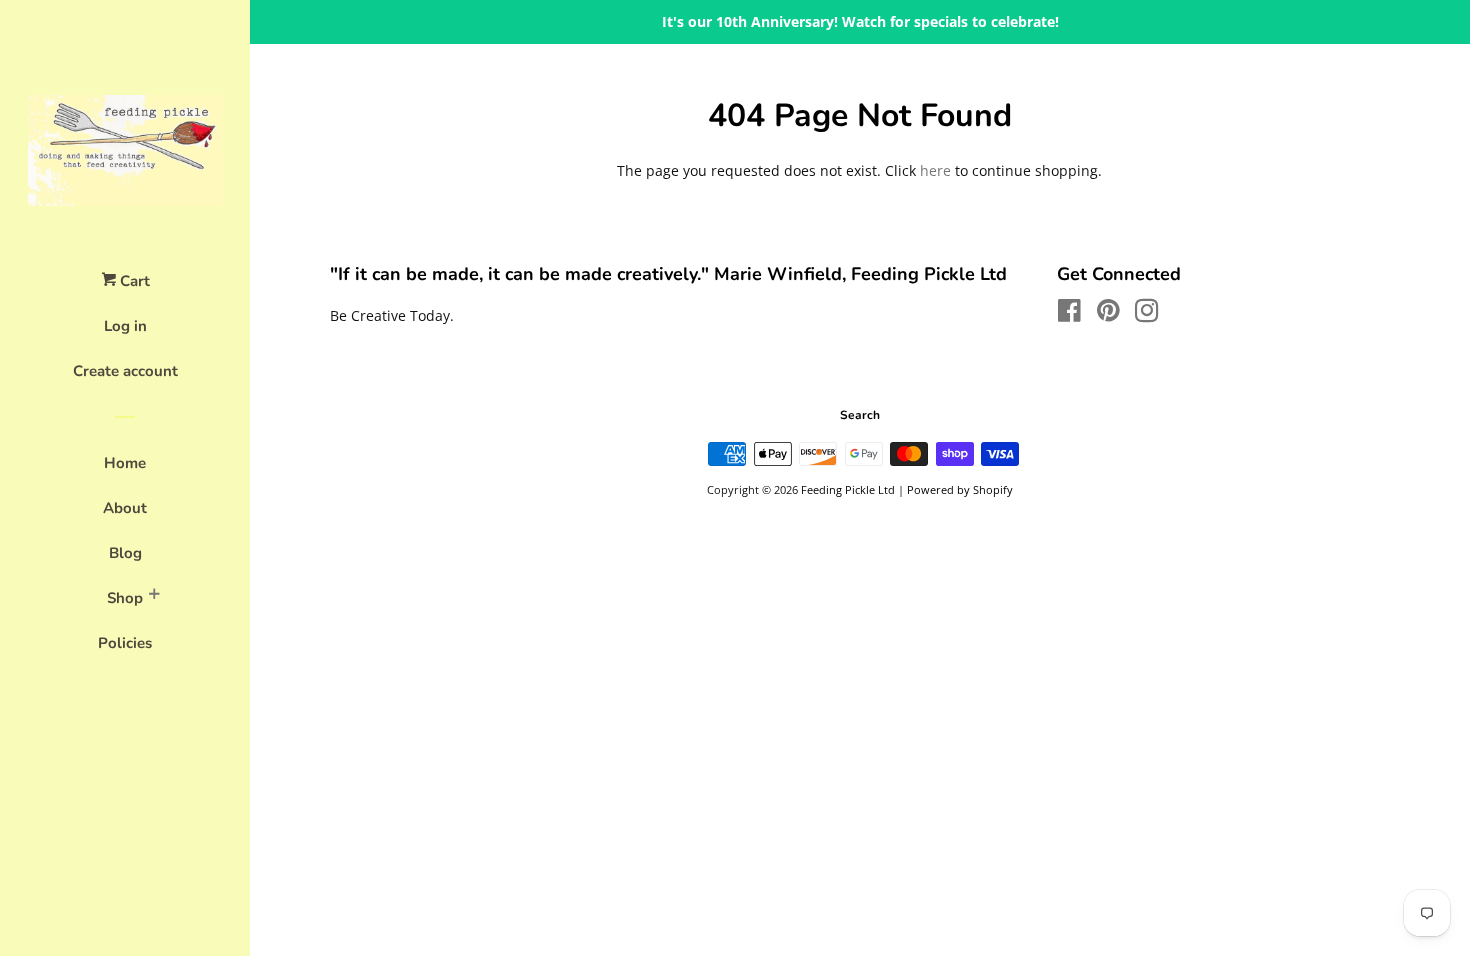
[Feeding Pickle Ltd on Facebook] (1069, 314)
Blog (125, 553)
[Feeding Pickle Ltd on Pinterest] (1108, 314)
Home (125, 463)
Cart (133, 281)
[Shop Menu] (154, 597)
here (935, 170)
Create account (125, 371)
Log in (125, 326)
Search (860, 415)
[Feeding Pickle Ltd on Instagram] (1147, 314)
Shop (125, 598)
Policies (125, 643)
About (125, 508)
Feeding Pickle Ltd (848, 489)
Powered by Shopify (960, 489)
